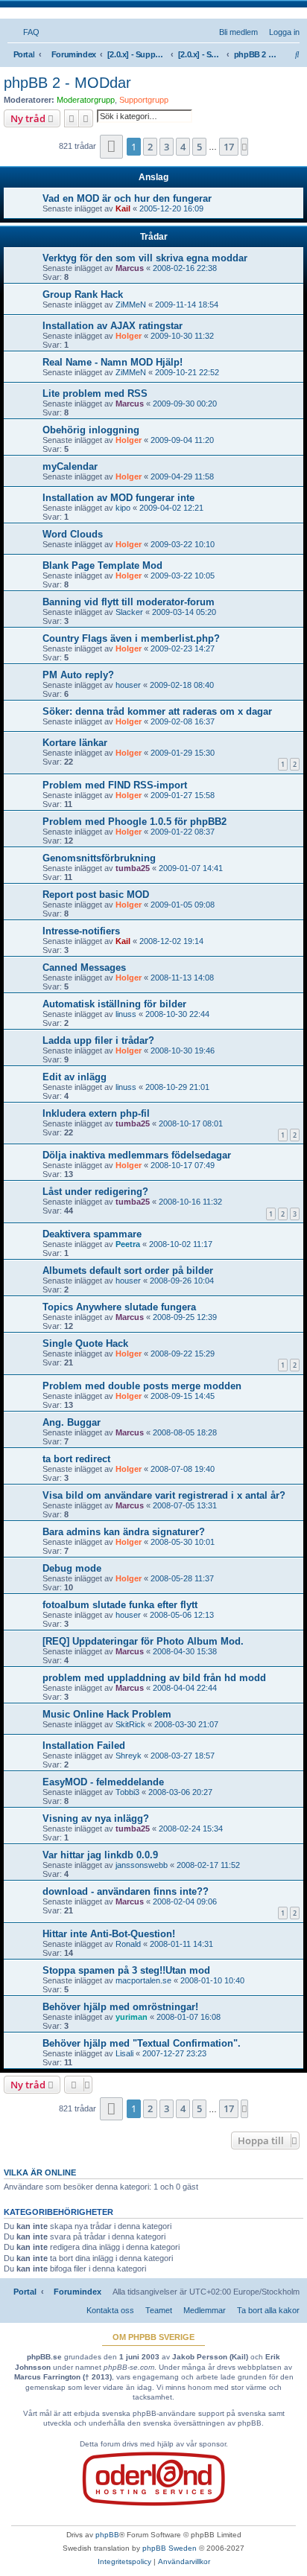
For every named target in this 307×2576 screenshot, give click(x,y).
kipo (123, 508)
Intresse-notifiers (81, 931)
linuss (126, 1014)
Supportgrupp (144, 100)
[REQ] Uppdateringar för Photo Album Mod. (143, 1641)
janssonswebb (142, 1865)
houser (128, 685)
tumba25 (133, 868)
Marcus (130, 268)
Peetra (128, 1244)
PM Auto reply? (78, 675)
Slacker (129, 612)
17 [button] (229, 147)
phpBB (107, 2535)
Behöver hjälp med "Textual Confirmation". (142, 2043)
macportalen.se (143, 1980)
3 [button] (167, 147)
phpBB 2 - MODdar (67, 83)
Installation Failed (84, 1746)
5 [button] (199, 147)
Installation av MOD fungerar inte (118, 498)
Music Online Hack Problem (107, 1714)
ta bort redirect (76, 1459)
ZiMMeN (131, 305)
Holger (129, 336)
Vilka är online (40, 2172)
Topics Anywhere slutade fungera (119, 1307)
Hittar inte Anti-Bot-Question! (109, 1934)
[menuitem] (28, 32)
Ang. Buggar (72, 1422)
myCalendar (70, 466)
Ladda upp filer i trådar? (98, 1040)
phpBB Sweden (170, 2548)
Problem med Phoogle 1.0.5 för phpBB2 (134, 822)
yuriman (132, 2017)
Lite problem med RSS (95, 393)
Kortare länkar (75, 743)
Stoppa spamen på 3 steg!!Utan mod (126, 1970)
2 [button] (150, 147)
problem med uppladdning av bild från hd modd (154, 1678)
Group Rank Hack (83, 294)
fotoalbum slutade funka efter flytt (120, 1605)
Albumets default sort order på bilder (128, 1271)
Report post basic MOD (96, 895)
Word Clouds (73, 534)
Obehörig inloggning (91, 430)
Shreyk (129, 1756)
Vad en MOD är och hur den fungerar (127, 198)
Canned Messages (84, 967)
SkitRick (130, 1724)
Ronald (128, 1944)
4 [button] (183, 147)
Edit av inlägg (75, 1077)
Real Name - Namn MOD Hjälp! (113, 362)
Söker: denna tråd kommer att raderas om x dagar (157, 711)
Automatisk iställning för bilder (114, 1004)
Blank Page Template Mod (102, 565)
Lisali (124, 2053)
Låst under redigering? (95, 1192)
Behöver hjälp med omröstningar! (120, 2007)
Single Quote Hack (85, 1343)
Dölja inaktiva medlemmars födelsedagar (137, 1155)
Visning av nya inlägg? (96, 1818)
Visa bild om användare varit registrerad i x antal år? (164, 1495)
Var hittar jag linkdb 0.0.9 (100, 1855)
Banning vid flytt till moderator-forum (129, 602)
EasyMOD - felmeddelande (103, 1782)
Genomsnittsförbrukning (99, 858)
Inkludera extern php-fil (96, 1113)
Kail (123, 208)
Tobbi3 (127, 1792)
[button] (111, 146)
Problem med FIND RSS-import (115, 785)
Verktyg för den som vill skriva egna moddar (145, 258)
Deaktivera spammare (92, 1234)
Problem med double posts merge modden (142, 1386)
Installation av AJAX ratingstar (113, 326)
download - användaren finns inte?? (126, 1891)
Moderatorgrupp (86, 100)
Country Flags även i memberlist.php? (131, 638)
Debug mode (72, 1568)
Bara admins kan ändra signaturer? (124, 1532)
